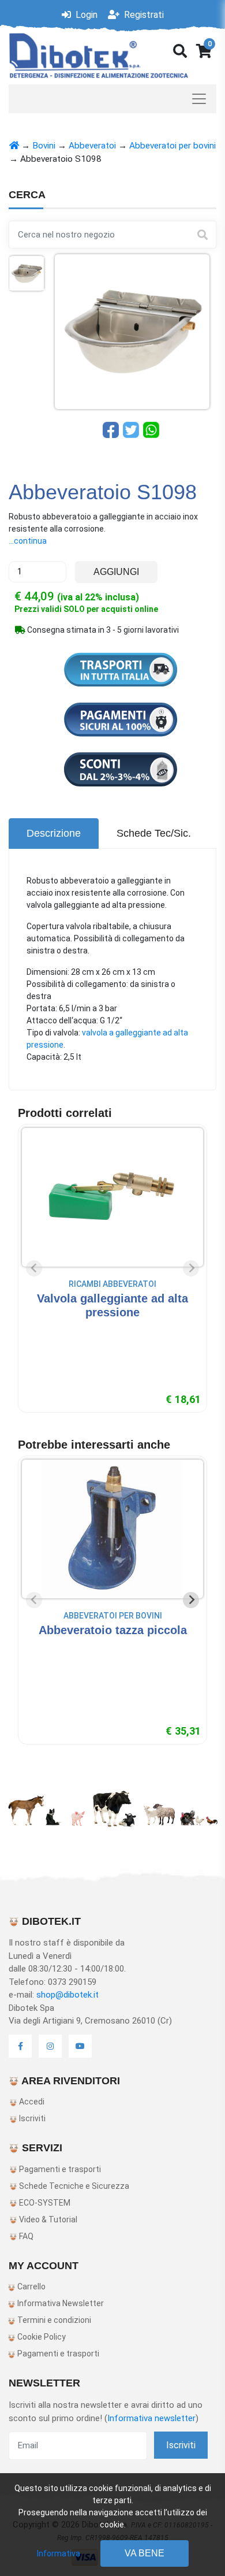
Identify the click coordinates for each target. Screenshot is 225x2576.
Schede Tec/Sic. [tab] (154, 833)
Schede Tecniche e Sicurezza (73, 2186)
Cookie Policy (41, 2337)
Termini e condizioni (53, 2320)
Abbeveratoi (92, 146)
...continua (28, 541)
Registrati (143, 15)
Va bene (145, 2553)
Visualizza (113, 1335)
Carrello (31, 2287)
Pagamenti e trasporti (59, 2169)
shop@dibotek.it (67, 1995)
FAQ (25, 2236)
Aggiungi (116, 572)
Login (85, 15)
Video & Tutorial (47, 2219)
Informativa (59, 2553)
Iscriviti (31, 2118)
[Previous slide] (34, 1268)
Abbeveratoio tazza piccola (113, 1630)
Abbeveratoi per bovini (172, 146)
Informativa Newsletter (60, 2303)
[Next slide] (191, 1268)
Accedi (31, 2102)
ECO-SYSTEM (44, 2203)
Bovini (44, 146)
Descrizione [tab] (54, 833)
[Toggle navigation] (112, 99)
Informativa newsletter (151, 2418)
